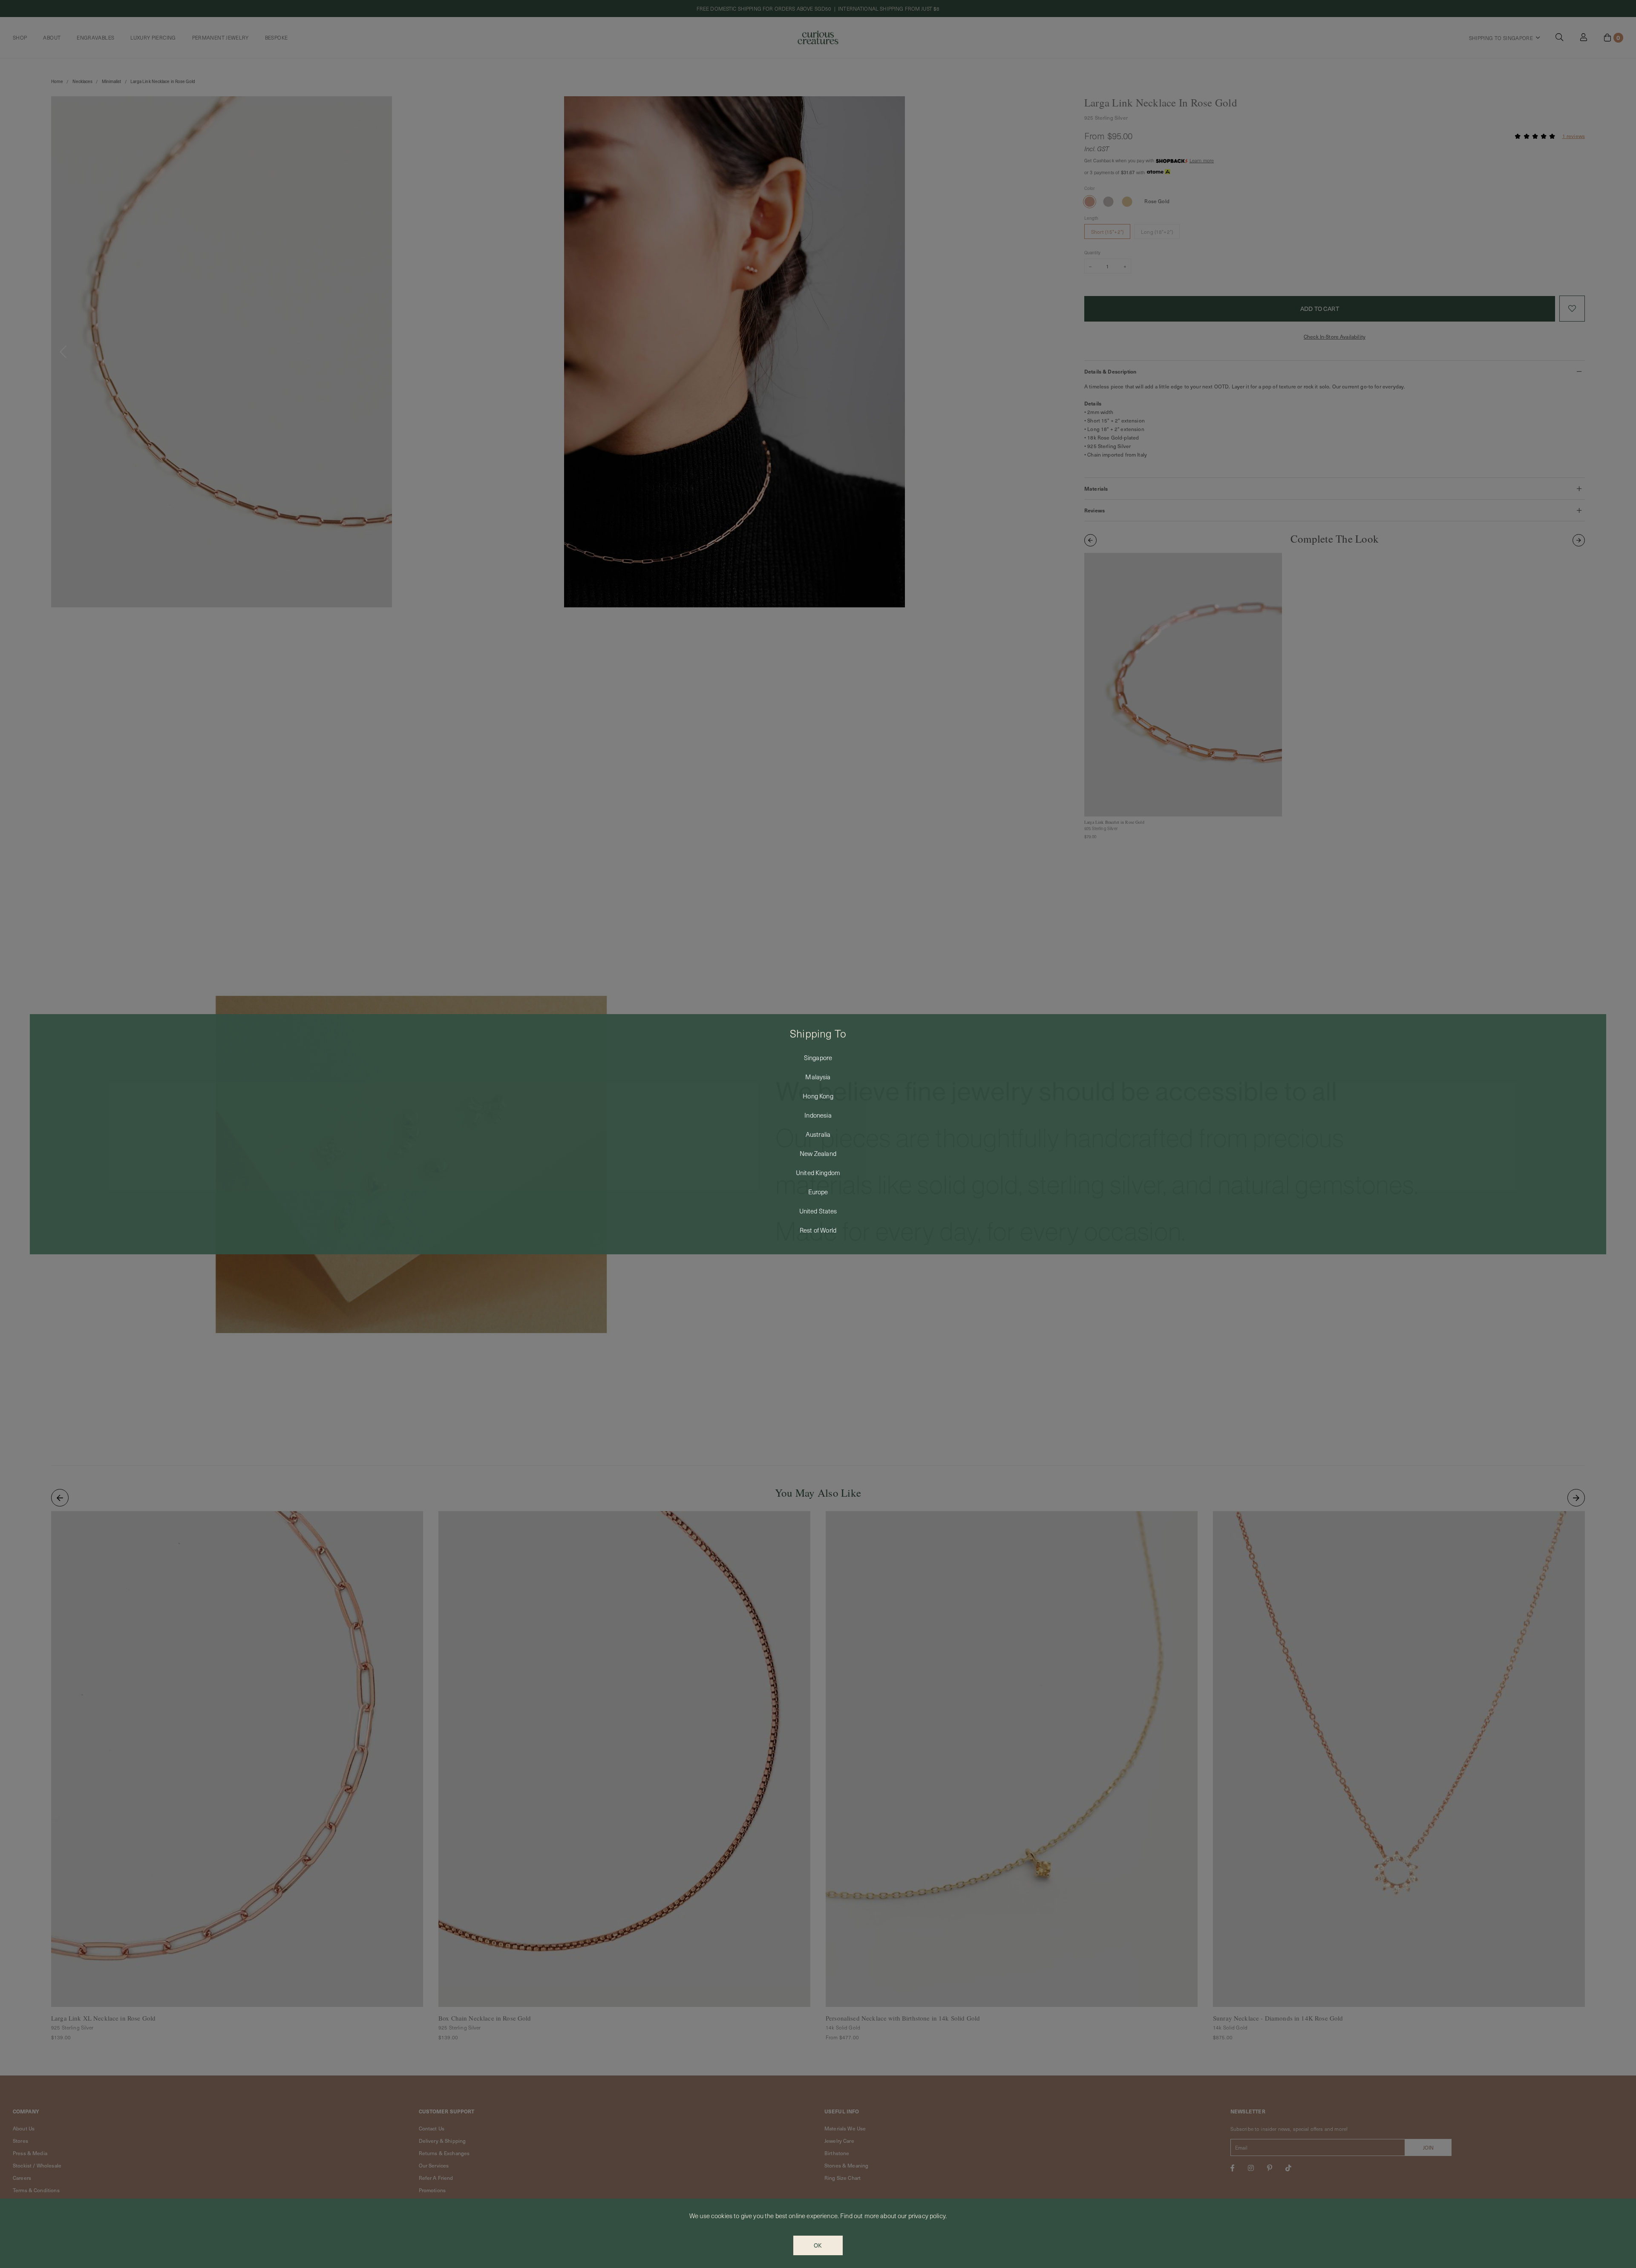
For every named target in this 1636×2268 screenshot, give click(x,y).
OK (818, 2245)
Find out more (860, 2216)
